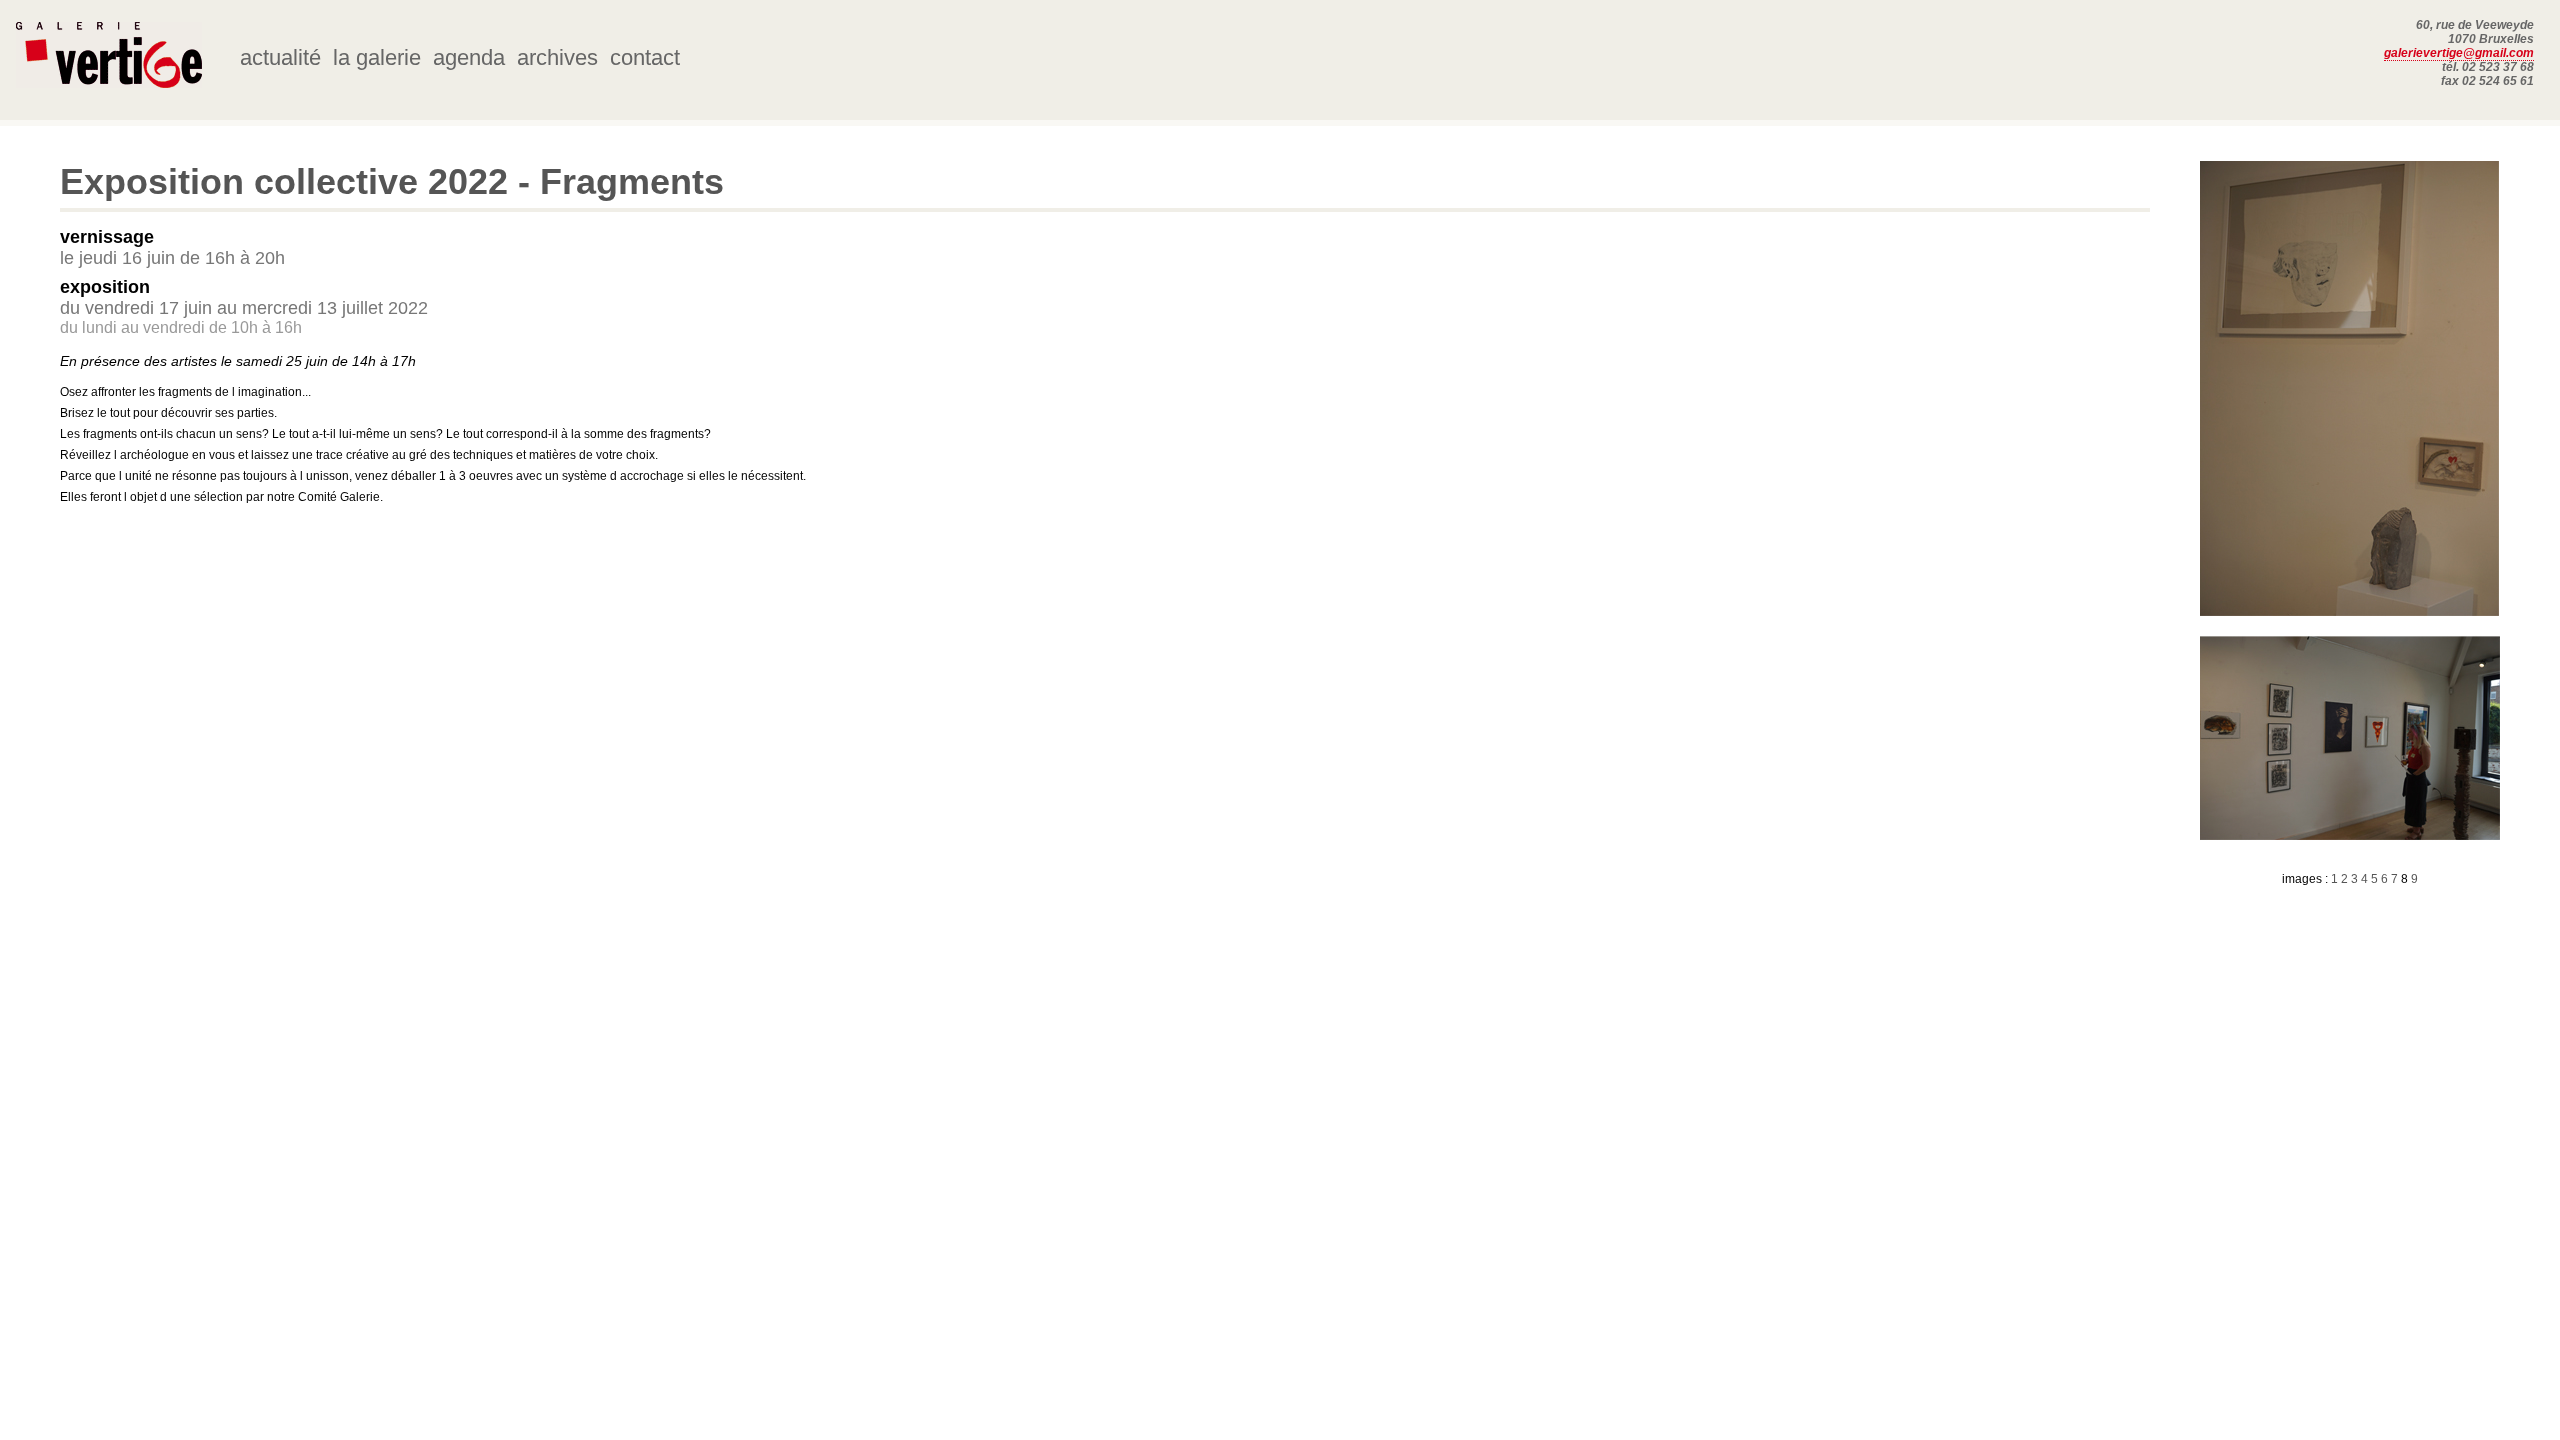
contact (645, 57)
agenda (469, 57)
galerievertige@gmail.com (2459, 53)
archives (557, 57)
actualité (280, 57)
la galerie (377, 57)
